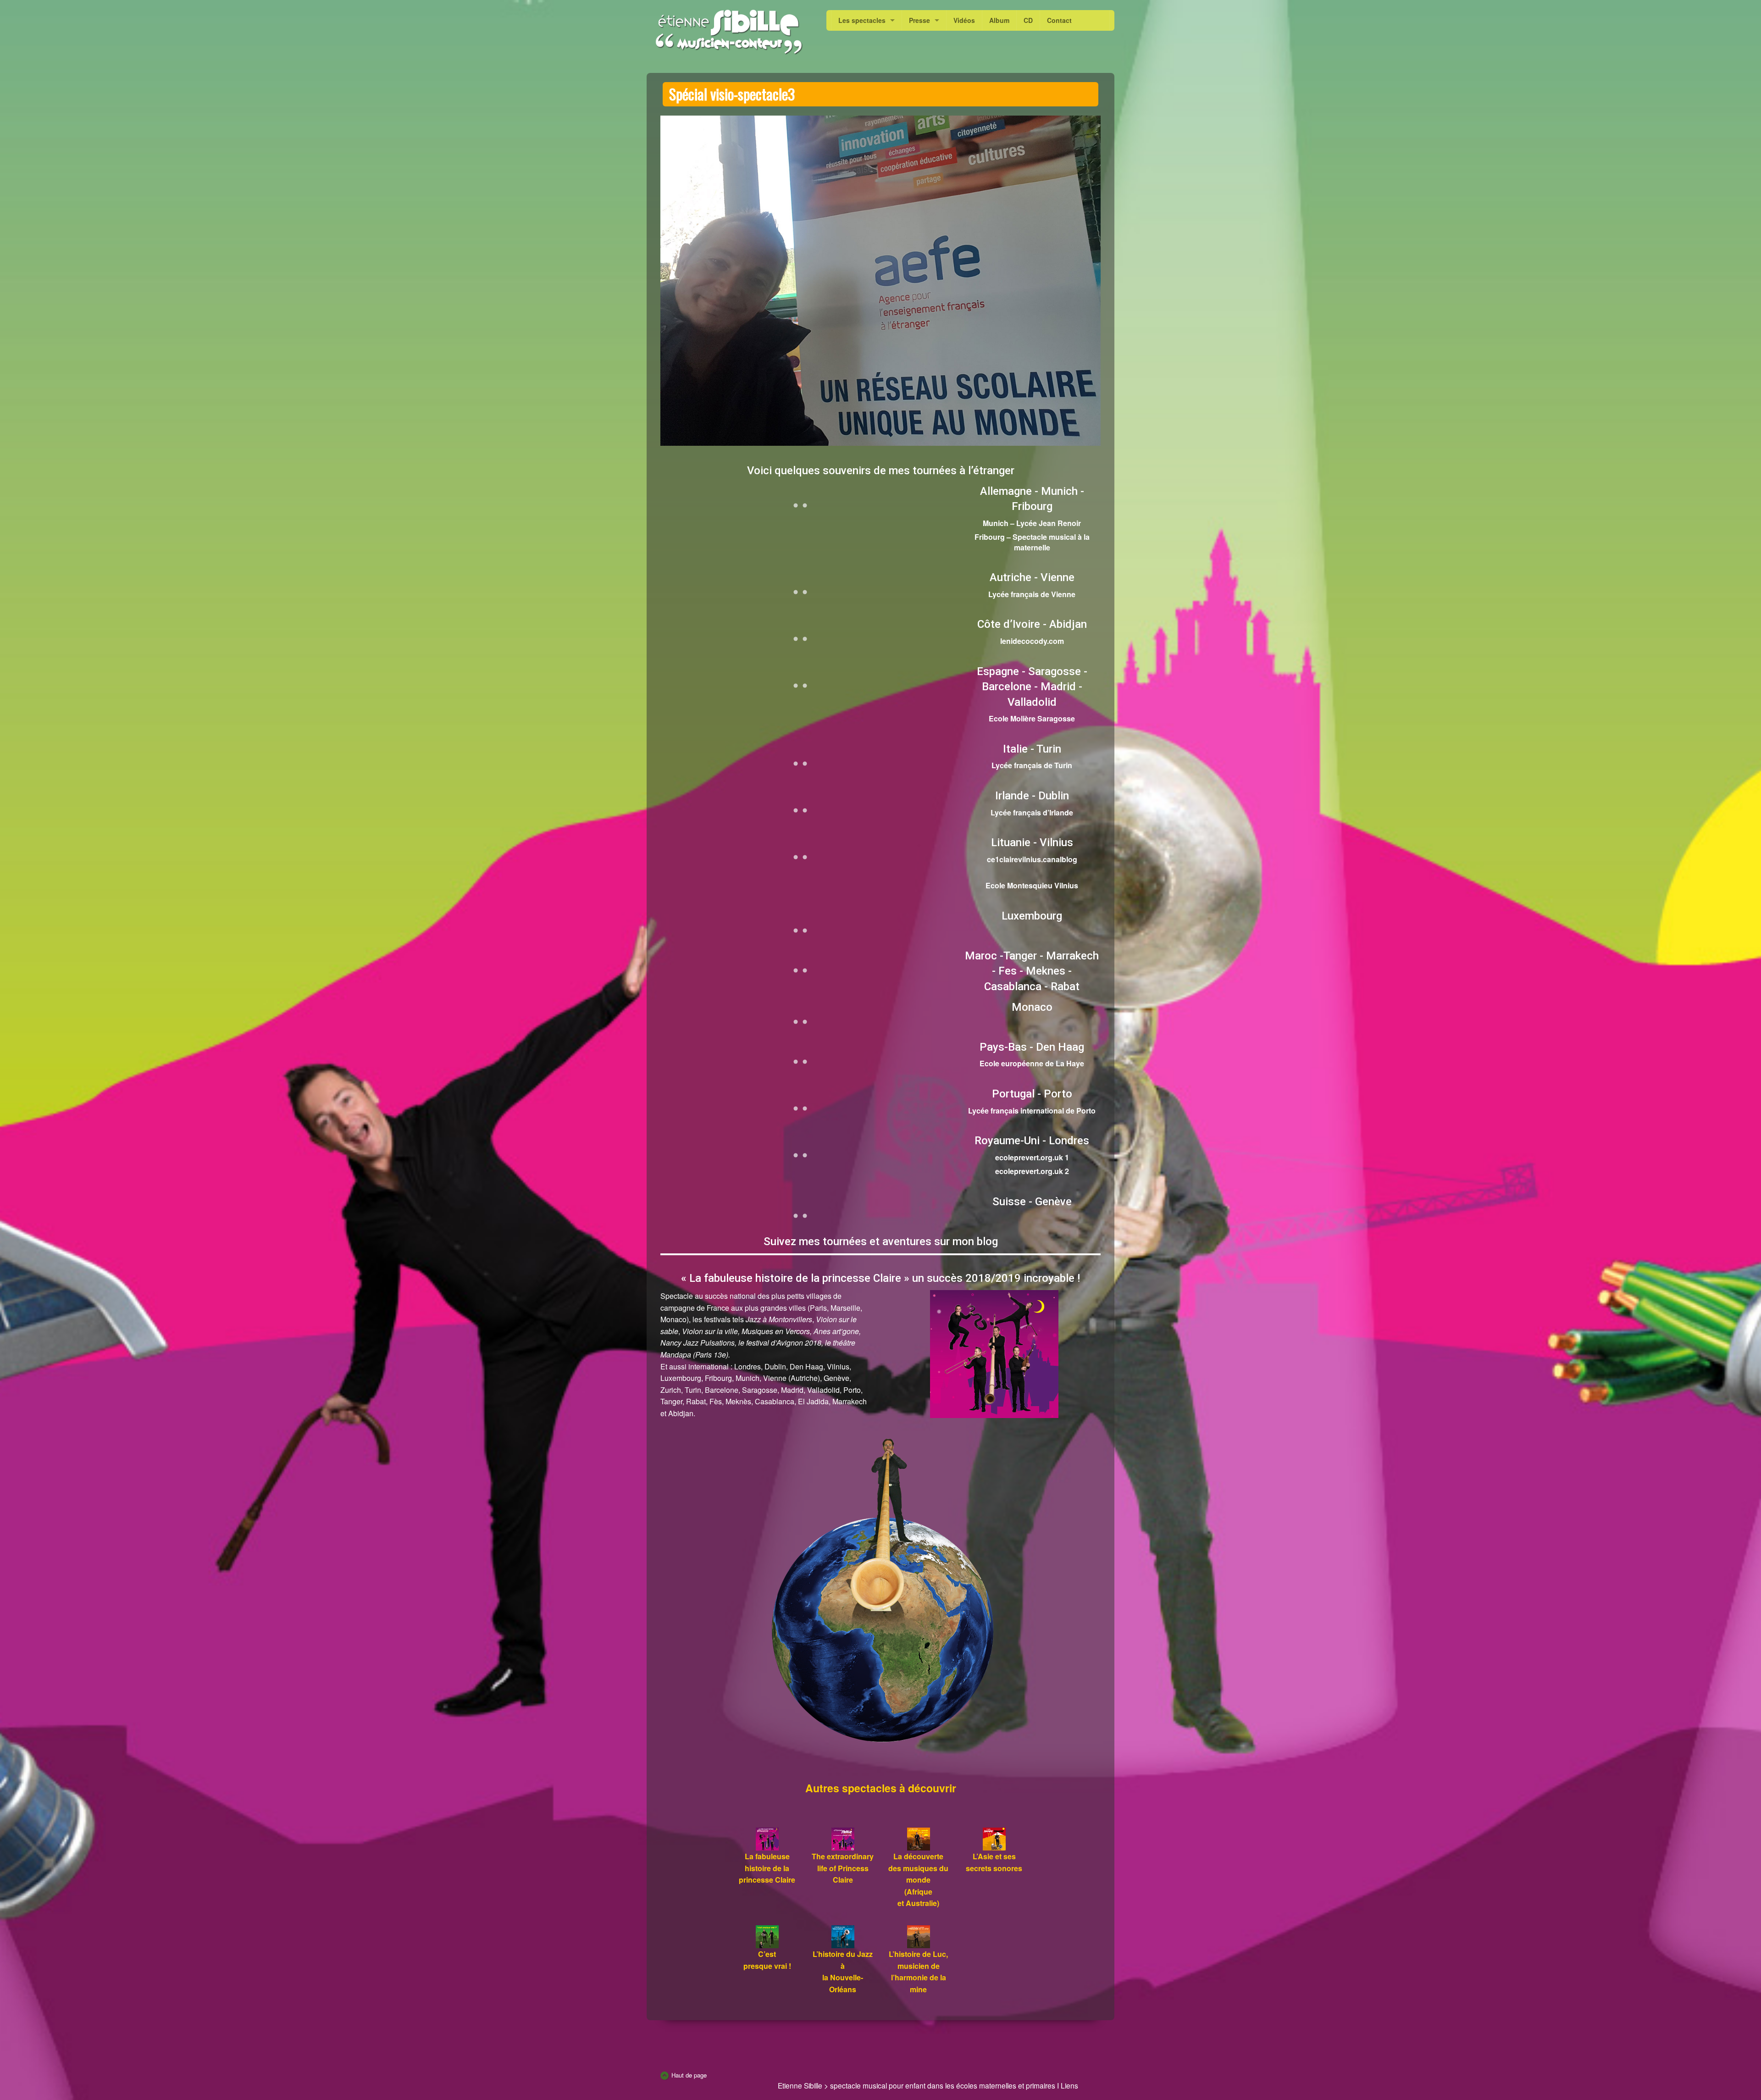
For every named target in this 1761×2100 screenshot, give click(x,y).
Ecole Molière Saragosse (1032, 718)
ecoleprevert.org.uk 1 (1032, 1157)
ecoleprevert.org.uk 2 (1032, 1171)
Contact (1059, 20)
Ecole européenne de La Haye (1032, 1063)
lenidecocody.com (1032, 641)
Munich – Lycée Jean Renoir (1032, 523)
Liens (1069, 2085)
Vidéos (964, 20)
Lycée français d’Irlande (1032, 812)
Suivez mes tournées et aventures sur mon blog (881, 1241)
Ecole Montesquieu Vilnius (1032, 885)
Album (999, 20)
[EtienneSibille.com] (728, 32)
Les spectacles (862, 20)
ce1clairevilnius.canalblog (1032, 859)
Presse (919, 20)
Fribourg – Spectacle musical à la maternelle (1032, 542)
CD (1028, 20)
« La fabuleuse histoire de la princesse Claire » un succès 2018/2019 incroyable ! (880, 1278)
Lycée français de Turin (1032, 765)
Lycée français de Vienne (1032, 594)
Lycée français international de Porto (1032, 1111)
